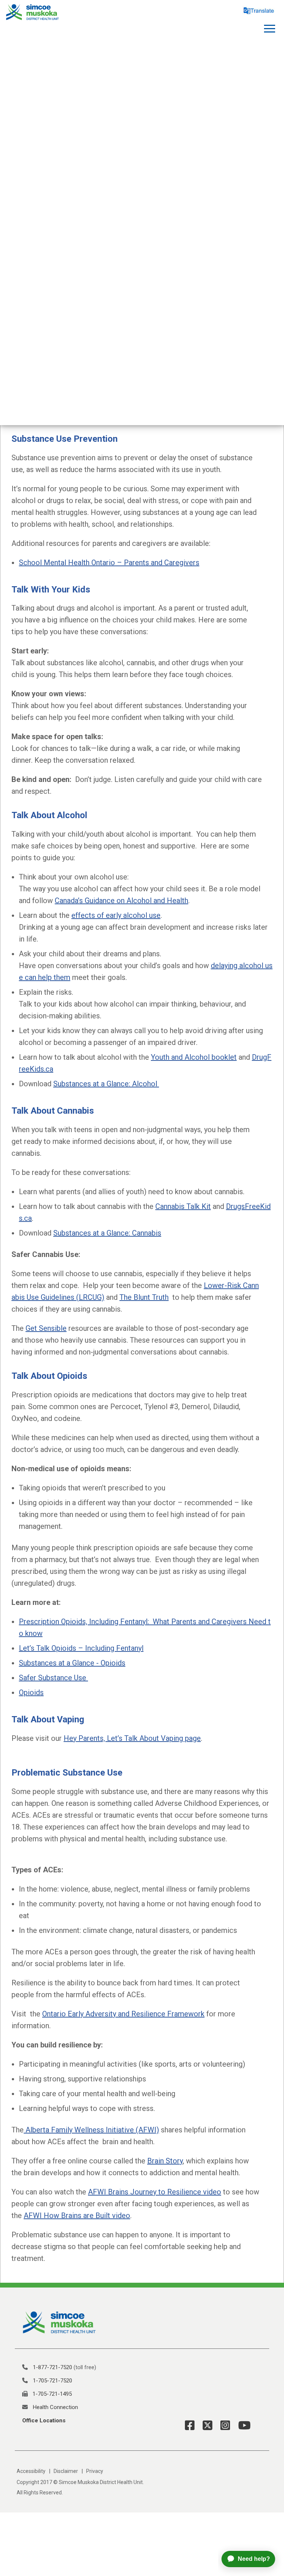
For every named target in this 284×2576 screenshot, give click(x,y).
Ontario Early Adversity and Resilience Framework (123, 2014)
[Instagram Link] (222, 2425)
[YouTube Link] (242, 2425)
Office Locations (44, 2420)
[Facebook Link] (190, 2425)
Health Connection (55, 2407)
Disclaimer (66, 2471)
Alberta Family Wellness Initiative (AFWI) (91, 2130)
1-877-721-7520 (53, 2367)
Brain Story (165, 2161)
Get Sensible (46, 1328)
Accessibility (31, 2471)
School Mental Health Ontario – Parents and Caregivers (109, 563)
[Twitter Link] (205, 2425)
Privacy (95, 2471)
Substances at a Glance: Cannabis (107, 1233)
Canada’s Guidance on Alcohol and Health (121, 901)
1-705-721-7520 (53, 2381)
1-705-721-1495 (52, 2394)
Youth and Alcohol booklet (194, 1057)
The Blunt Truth (144, 1297)
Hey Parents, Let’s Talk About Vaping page (132, 1738)
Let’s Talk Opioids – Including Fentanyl (81, 1648)
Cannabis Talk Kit (183, 1206)
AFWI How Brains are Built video (77, 2215)
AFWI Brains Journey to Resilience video (155, 2192)
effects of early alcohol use (116, 915)
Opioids (31, 1692)
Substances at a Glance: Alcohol (106, 1084)
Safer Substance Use (53, 1678)
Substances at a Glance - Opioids (72, 1663)
